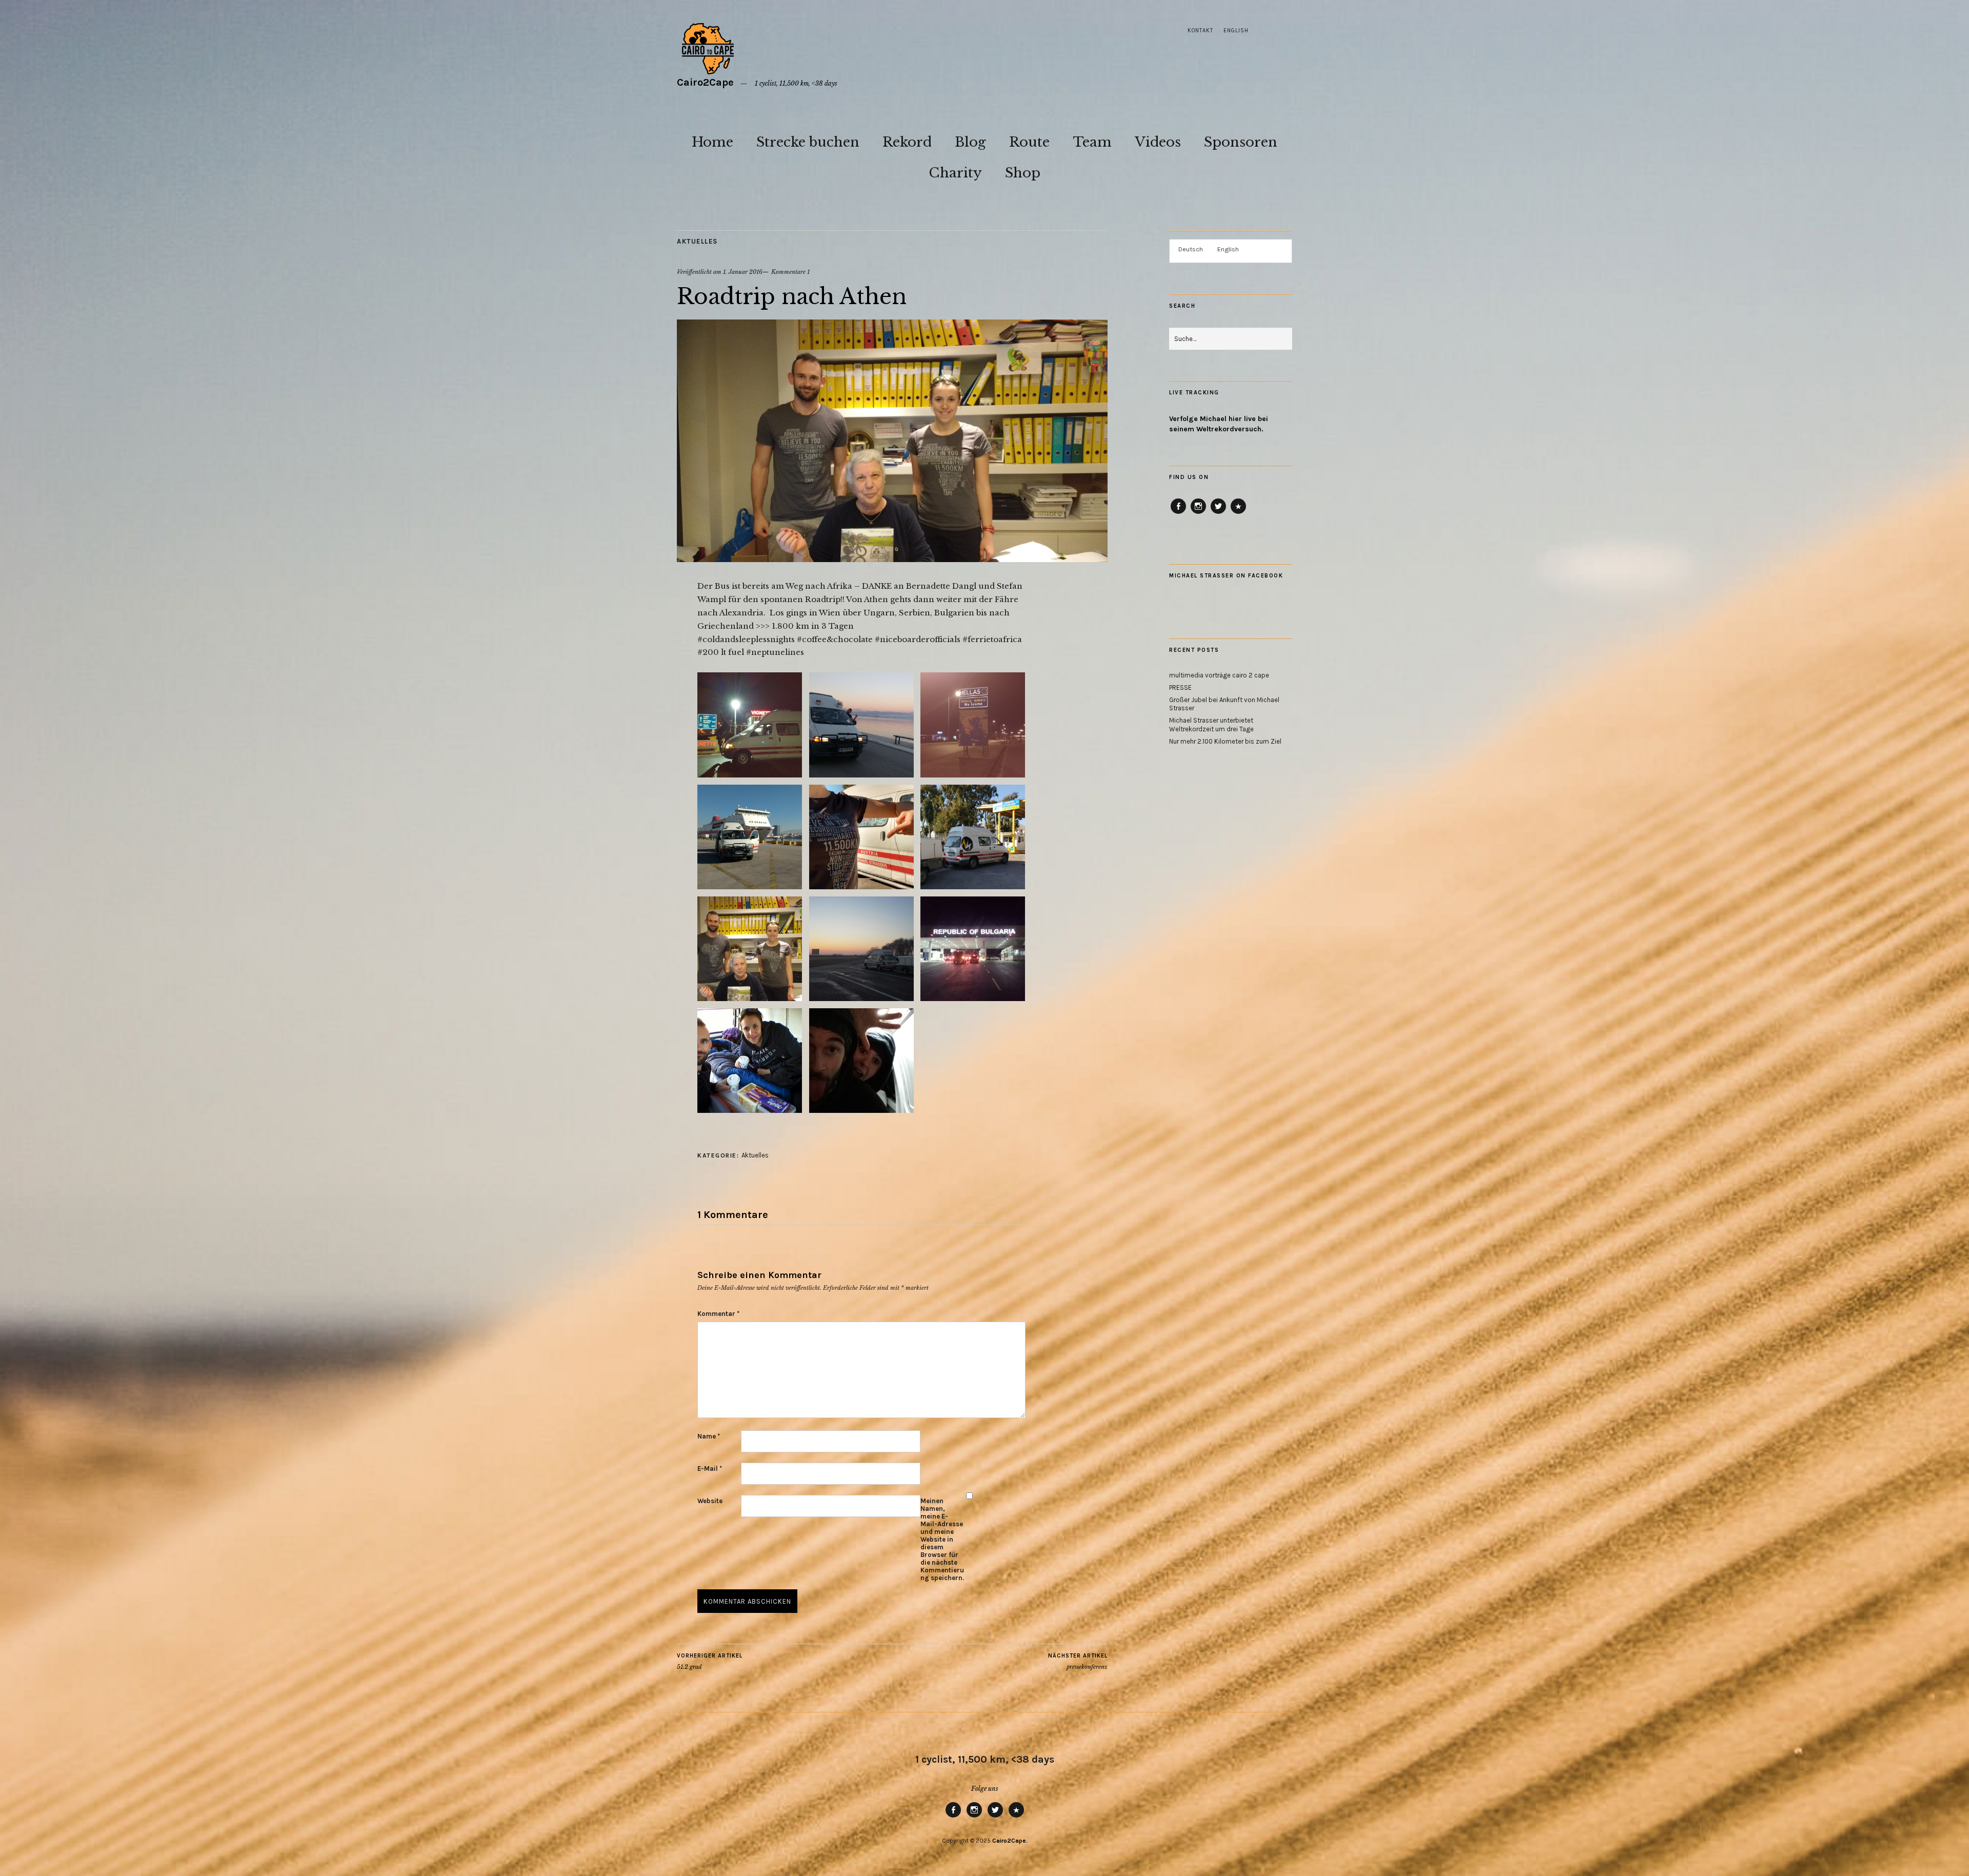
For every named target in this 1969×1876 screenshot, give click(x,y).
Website (710, 1501)
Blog (970, 142)
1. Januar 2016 (743, 272)
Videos (1158, 142)
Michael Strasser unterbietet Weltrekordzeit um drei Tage (1211, 725)
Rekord (907, 142)
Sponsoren (1241, 142)
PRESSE (1180, 687)
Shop (1023, 173)
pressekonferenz (1078, 1661)
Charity (955, 173)
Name (709, 1436)
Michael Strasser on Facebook (1226, 576)
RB (1238, 513)
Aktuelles (697, 241)
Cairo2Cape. (1010, 1841)
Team (1092, 142)
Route (1029, 142)
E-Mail (710, 1469)
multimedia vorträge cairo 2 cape (1219, 675)
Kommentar (718, 1314)
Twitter (1218, 513)
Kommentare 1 (790, 272)
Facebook (1179, 513)
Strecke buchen (808, 142)
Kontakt (1200, 31)
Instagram (1198, 513)
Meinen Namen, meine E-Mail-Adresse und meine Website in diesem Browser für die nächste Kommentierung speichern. (942, 1539)
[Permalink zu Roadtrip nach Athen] (892, 559)
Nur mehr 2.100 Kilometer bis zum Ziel (1225, 741)
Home (712, 142)
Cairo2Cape (705, 82)
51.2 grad (710, 1661)
